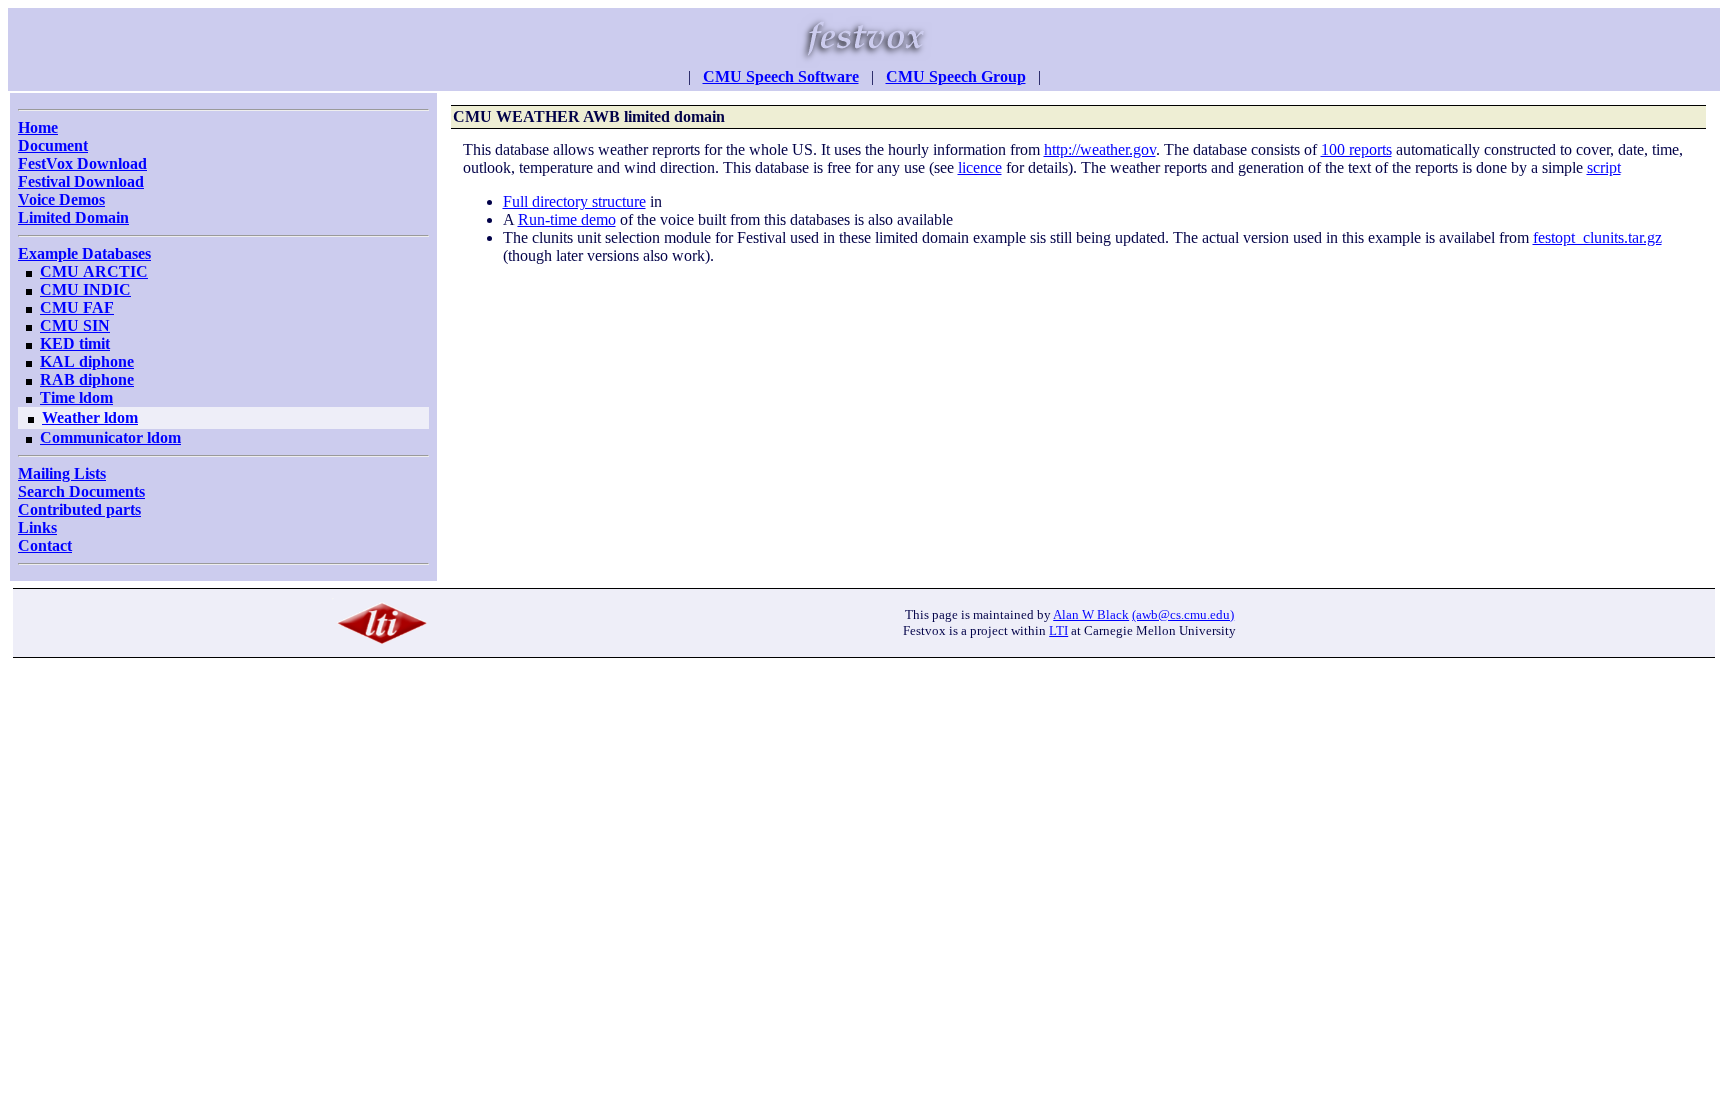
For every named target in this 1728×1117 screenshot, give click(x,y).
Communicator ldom (110, 437)
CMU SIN (75, 325)
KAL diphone (87, 361)
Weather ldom (90, 417)
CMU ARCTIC (94, 271)
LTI (1058, 630)
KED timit (75, 343)
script (1604, 167)
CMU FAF (77, 307)
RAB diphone (87, 379)
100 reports (1356, 149)
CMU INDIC (85, 289)
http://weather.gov (1100, 149)
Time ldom (76, 397)
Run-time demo (567, 219)
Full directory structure (574, 201)
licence (980, 167)
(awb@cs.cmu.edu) (1183, 614)
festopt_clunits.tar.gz (1597, 237)
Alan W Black (1091, 614)
